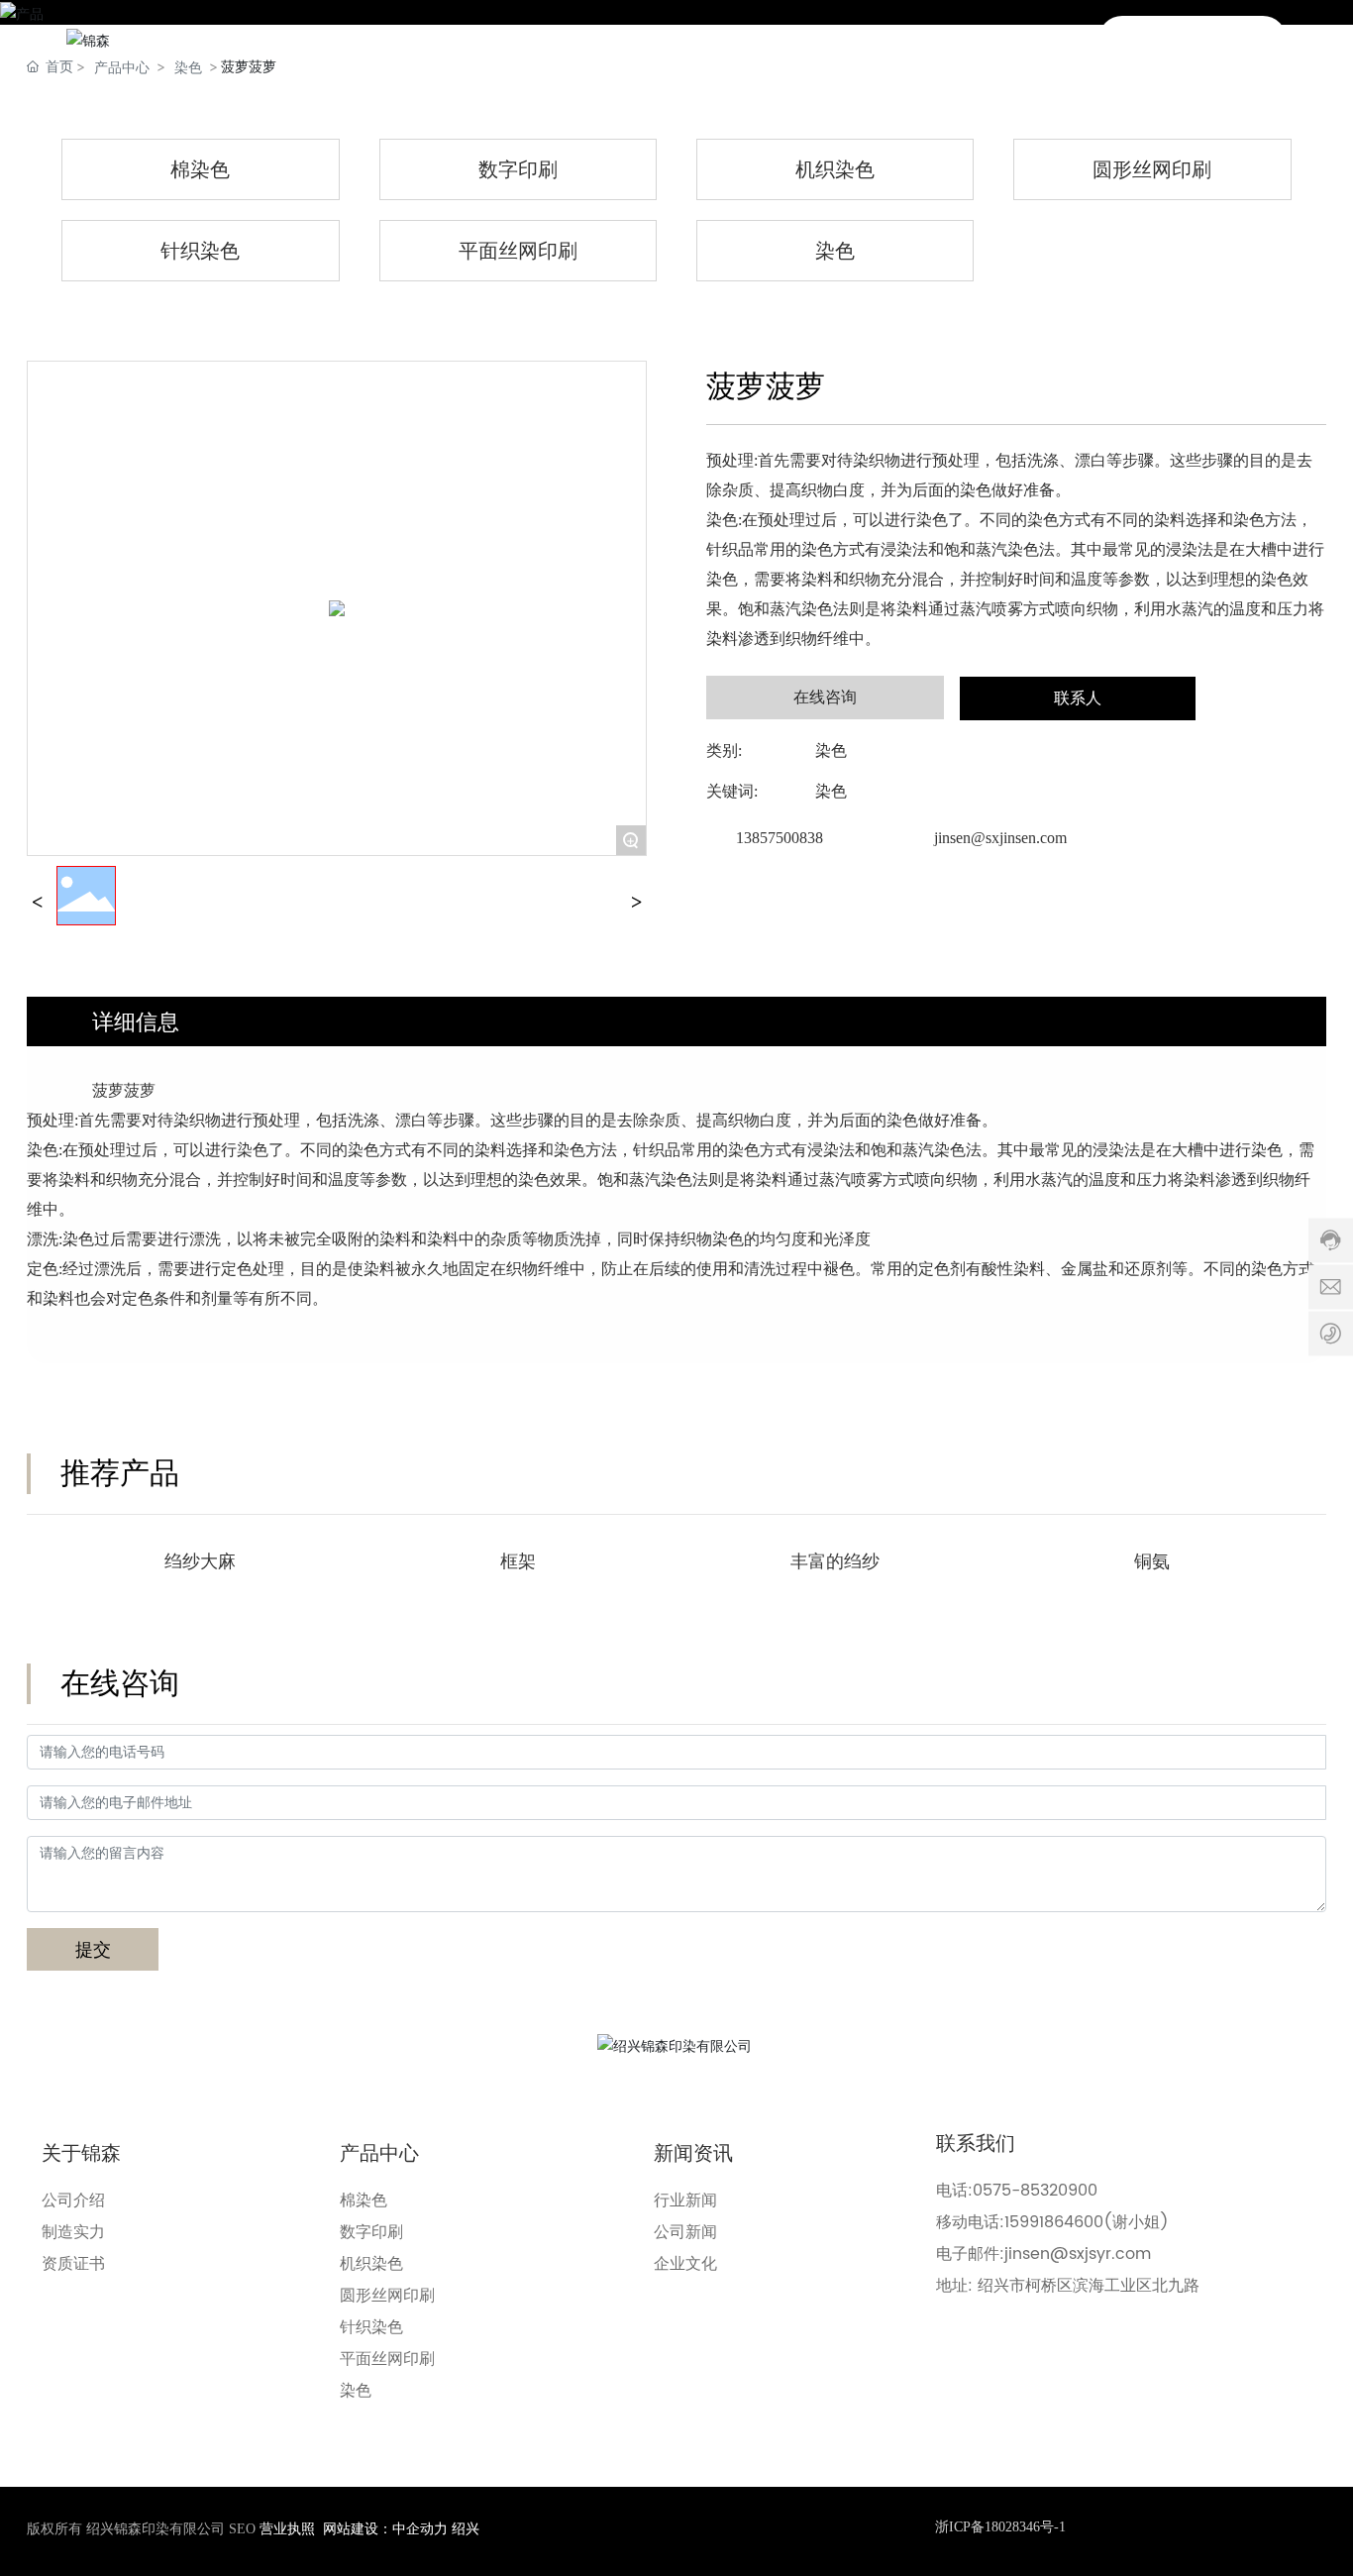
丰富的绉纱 (835, 1561)
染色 (835, 251)
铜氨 (1152, 1561)
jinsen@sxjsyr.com (1078, 2254)
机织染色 (835, 169)
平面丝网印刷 (518, 251)
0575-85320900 (1035, 2191)
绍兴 (466, 2529)
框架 (518, 1561)
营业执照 (287, 2529)
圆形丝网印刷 (1152, 169)
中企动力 (420, 2529)
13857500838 (780, 838)
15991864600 (1054, 2222)
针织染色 (200, 251)
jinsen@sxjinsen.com (1000, 838)
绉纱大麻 (200, 1561)
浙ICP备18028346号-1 (1000, 2527)
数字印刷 (518, 169)
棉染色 (200, 169)
